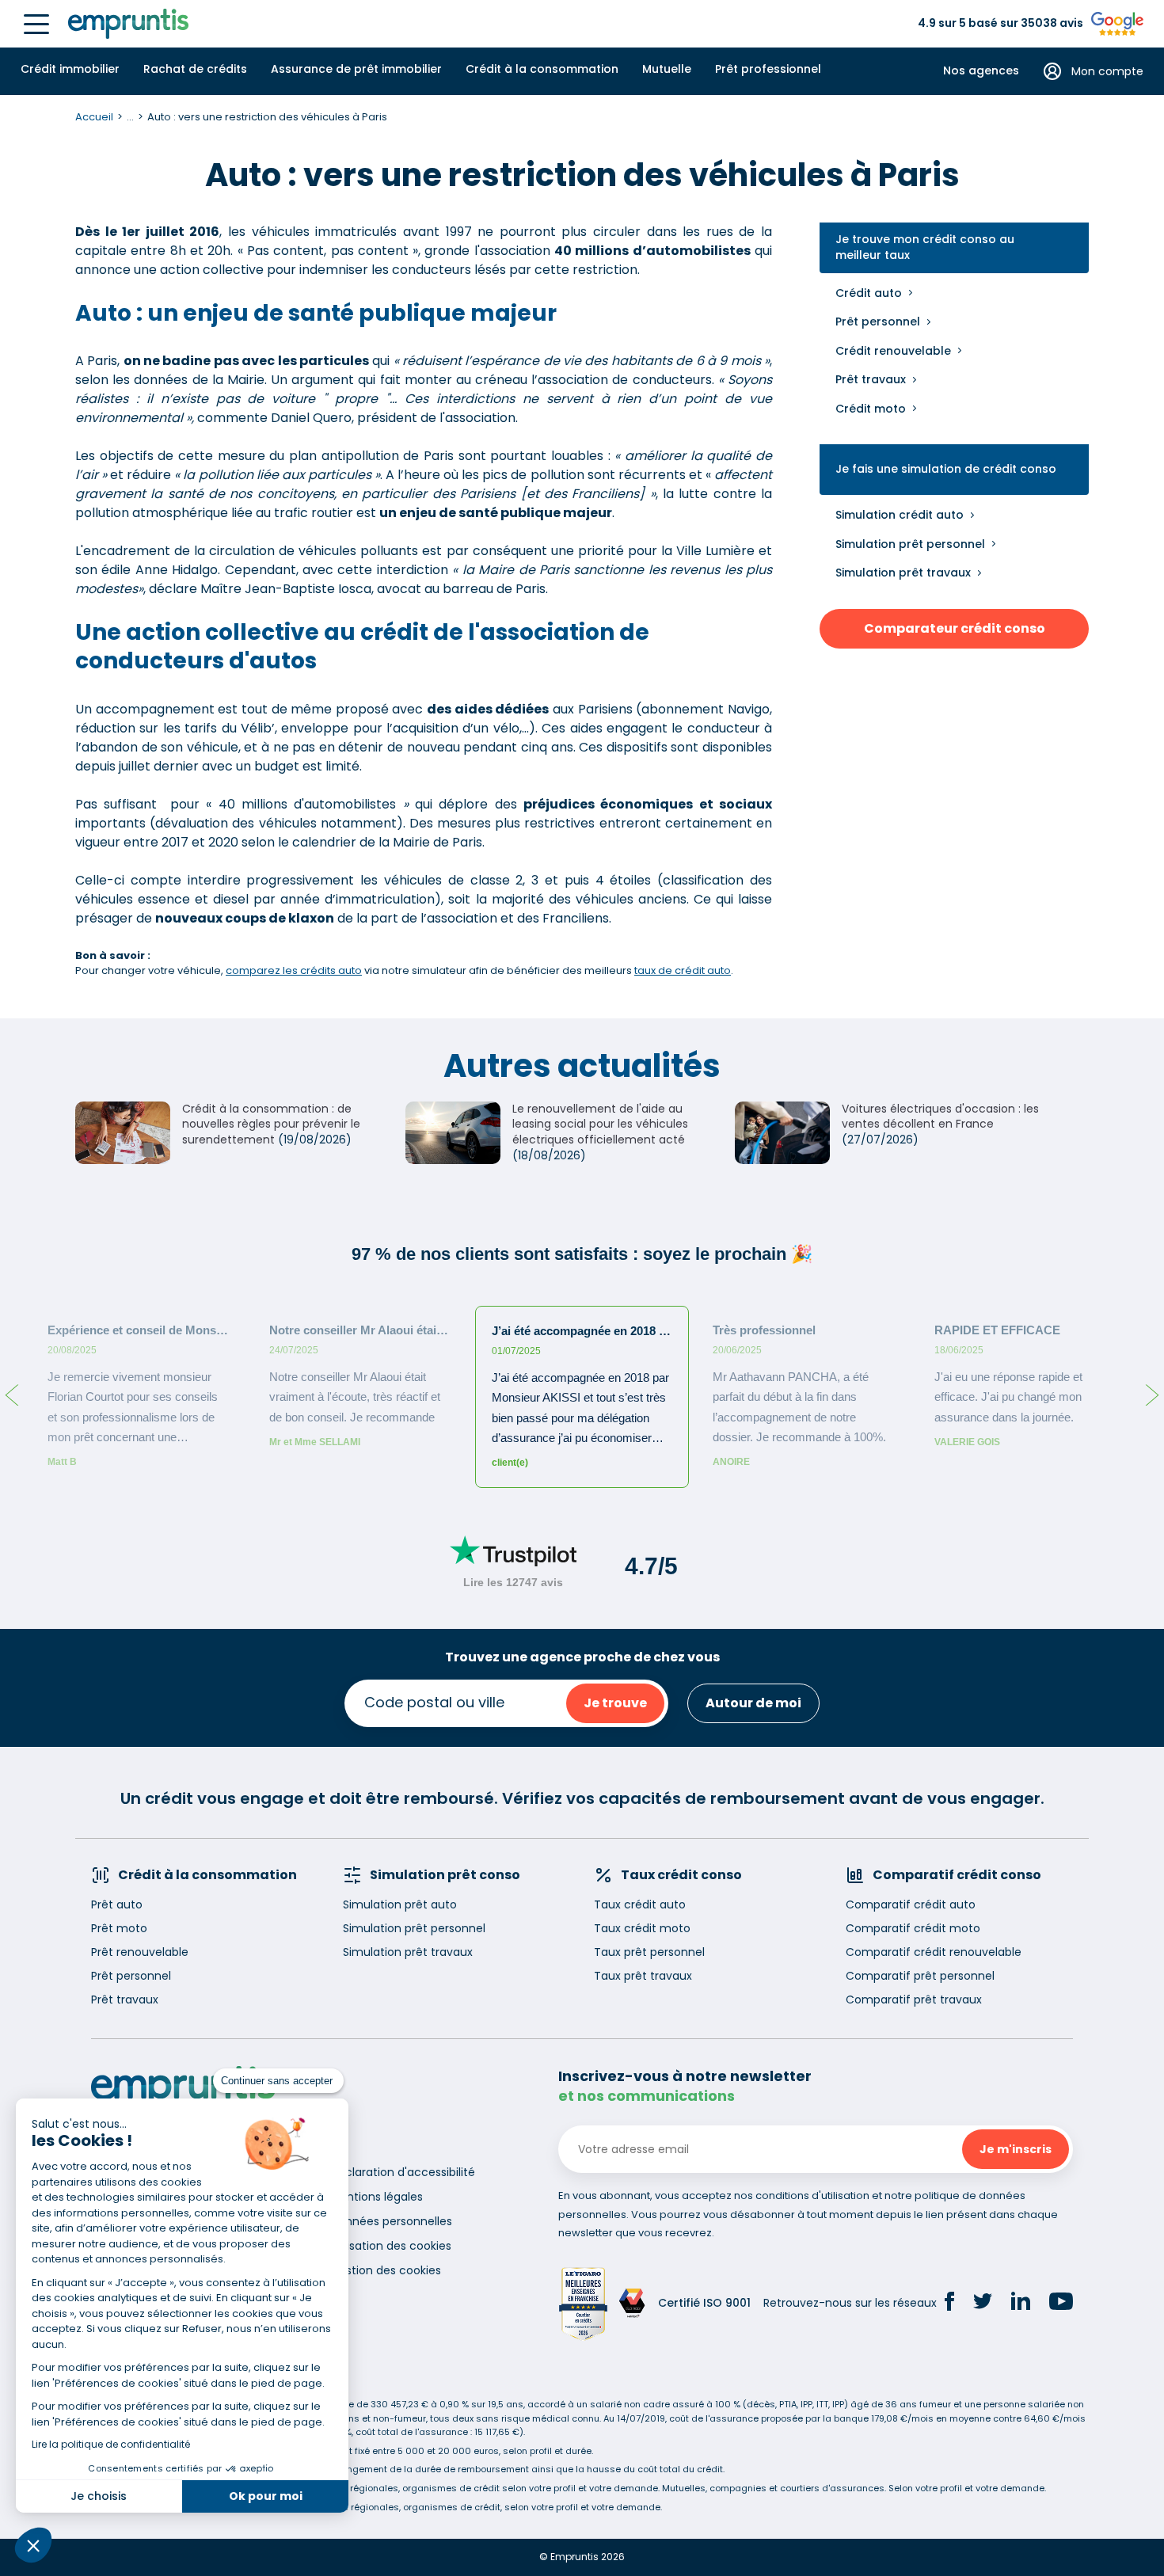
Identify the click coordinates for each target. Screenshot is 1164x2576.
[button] (33, 2545)
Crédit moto (871, 409)
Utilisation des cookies (391, 2246)
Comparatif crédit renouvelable (934, 1952)
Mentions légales (377, 2197)
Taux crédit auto (640, 1904)
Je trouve (615, 1703)
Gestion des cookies (386, 2270)
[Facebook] (949, 2304)
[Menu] (36, 24)
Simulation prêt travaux (903, 573)
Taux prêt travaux (643, 1976)
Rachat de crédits (195, 69)
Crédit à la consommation (542, 69)
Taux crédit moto (642, 1928)
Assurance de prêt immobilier (356, 69)
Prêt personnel (878, 322)
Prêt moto (119, 1928)
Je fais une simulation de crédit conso (946, 469)
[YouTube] (1061, 2304)
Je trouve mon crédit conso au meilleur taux (925, 247)
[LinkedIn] (1021, 2303)
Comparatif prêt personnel (920, 1976)
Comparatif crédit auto (911, 1904)
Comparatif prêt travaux (914, 2000)
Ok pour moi (266, 2496)
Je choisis (99, 2496)
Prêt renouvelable (140, 1952)
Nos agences (981, 71)
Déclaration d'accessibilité (403, 2172)
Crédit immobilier (70, 69)
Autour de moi (753, 1703)
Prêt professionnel (768, 69)
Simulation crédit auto (900, 515)
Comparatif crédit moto (913, 1928)
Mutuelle (667, 69)
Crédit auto (869, 293)
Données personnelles (391, 2221)
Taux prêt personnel (649, 1952)
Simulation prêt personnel (910, 544)
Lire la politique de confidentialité (111, 2444)
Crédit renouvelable (893, 351)
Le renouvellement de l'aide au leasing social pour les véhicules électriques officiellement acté (600, 1124)
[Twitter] (983, 2304)
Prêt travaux (871, 379)
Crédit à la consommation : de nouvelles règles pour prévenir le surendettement (271, 1124)
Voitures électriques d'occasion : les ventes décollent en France (940, 1117)
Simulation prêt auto (400, 1904)
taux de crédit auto (683, 970)
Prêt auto (117, 1904)
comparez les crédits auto (294, 970)
